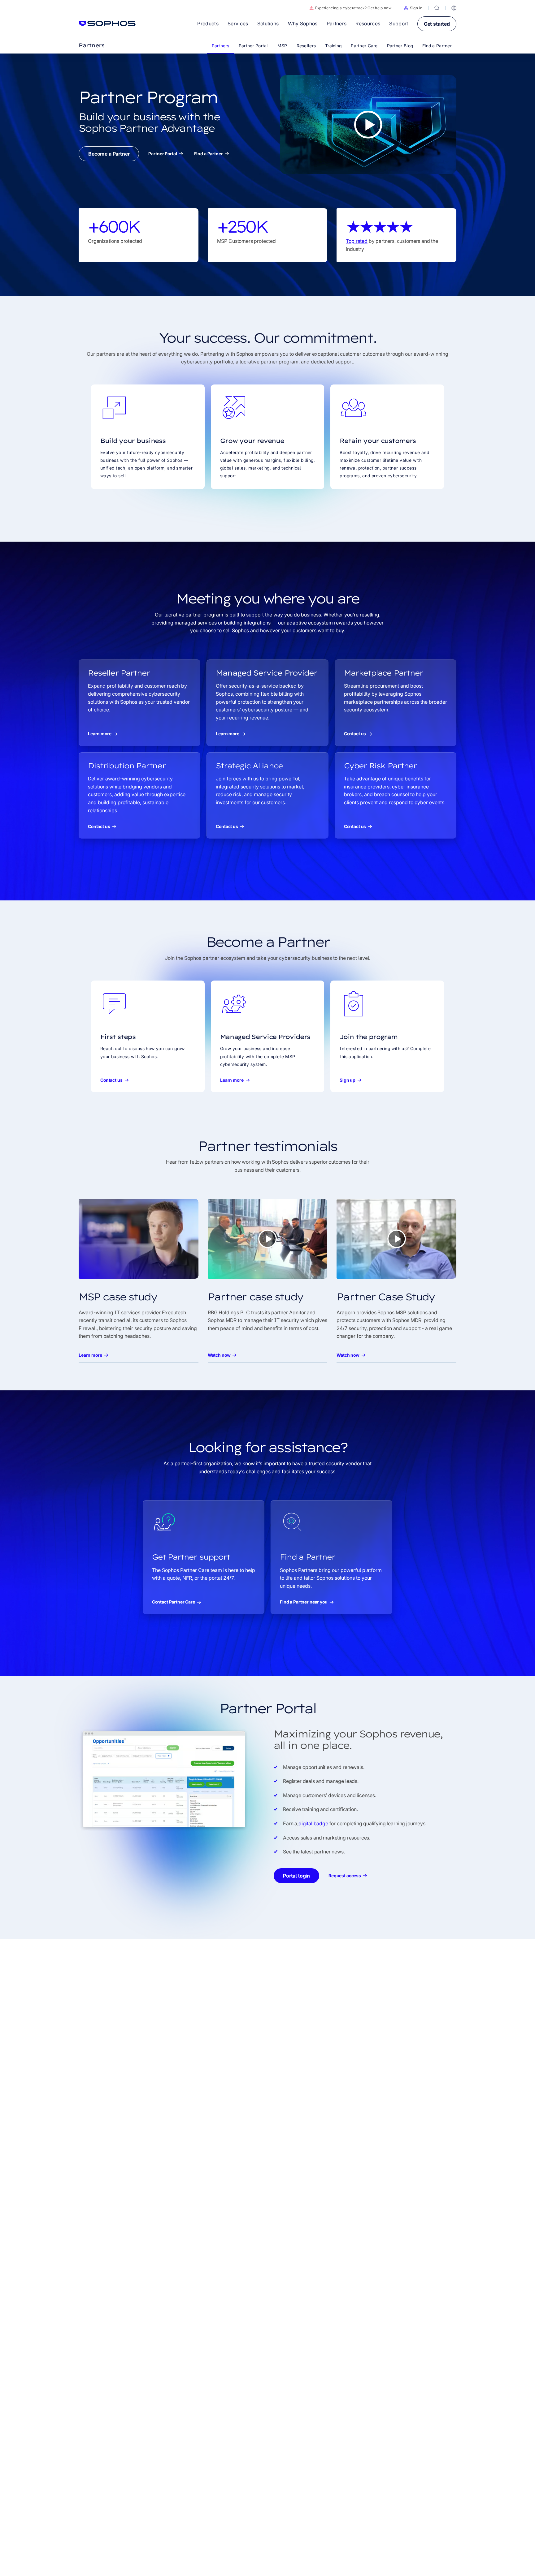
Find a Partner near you (304, 1602)
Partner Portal (163, 154)
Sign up (348, 1080)
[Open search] (437, 8)
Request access (345, 1876)
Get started (437, 24)
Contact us (355, 734)
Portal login (296, 1876)
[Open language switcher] (454, 8)
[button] (413, 8)
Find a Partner (209, 154)
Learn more (100, 734)
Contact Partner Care (174, 1602)
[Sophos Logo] (107, 24)
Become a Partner (109, 154)
